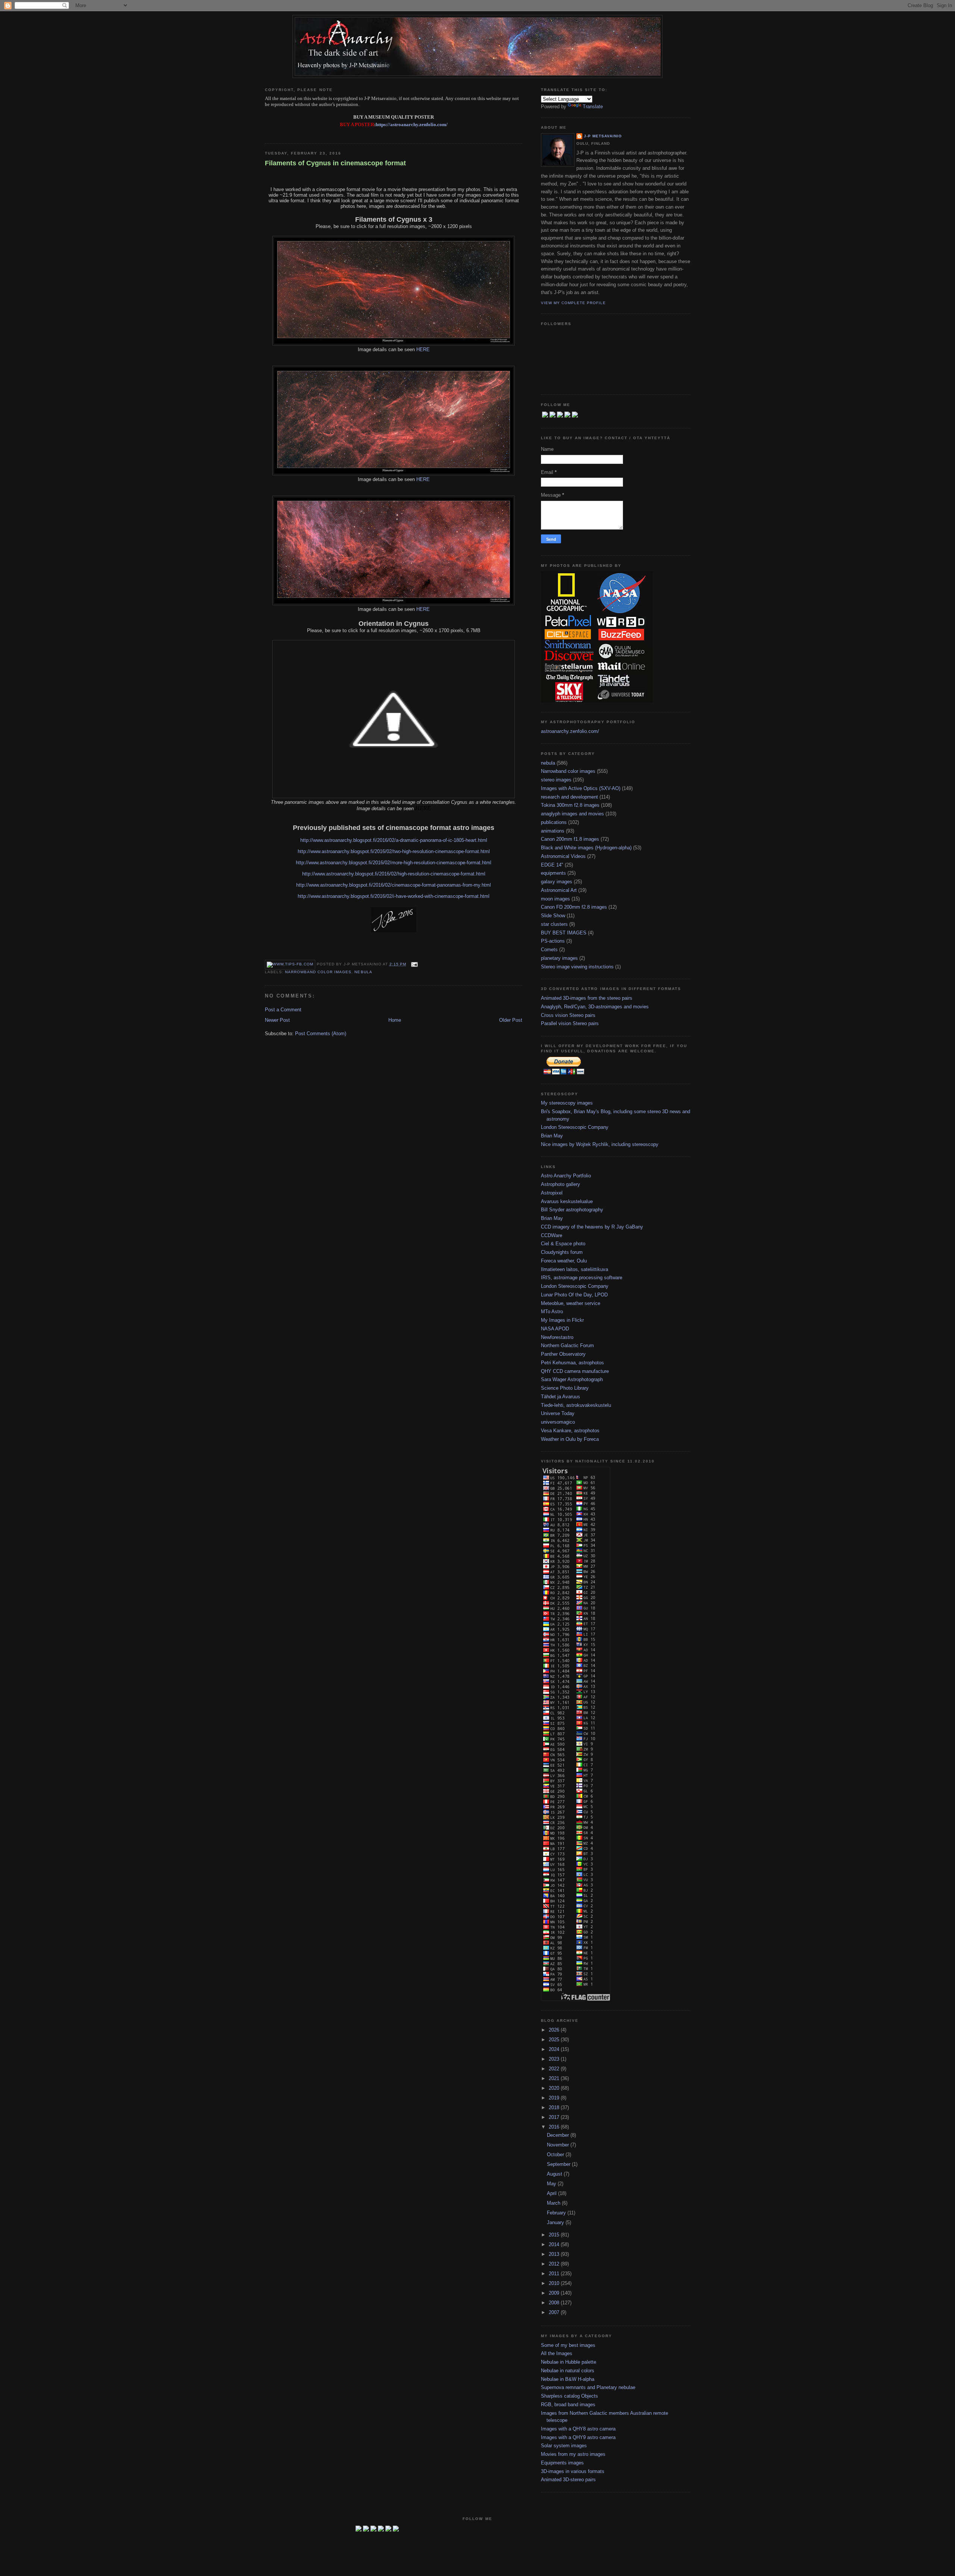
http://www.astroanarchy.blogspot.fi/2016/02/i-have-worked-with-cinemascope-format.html (394, 896)
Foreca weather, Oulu (564, 1261)
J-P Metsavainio (603, 136)
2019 (555, 2098)
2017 (555, 2117)
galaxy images (557, 882)
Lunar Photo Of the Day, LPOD (574, 1295)
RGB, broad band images (568, 2405)
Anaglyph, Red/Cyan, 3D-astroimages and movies (595, 1007)
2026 (555, 2030)
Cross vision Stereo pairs (568, 1015)
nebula (363, 972)
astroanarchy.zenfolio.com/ (570, 731)
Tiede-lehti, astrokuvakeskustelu (576, 1405)
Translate (593, 107)
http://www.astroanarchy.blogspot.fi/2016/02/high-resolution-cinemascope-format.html (394, 874)
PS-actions (553, 941)
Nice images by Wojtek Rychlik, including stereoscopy (600, 1144)
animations (553, 831)
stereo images (556, 780)
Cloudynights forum (562, 1252)
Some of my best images (568, 2345)
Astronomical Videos (563, 856)
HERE (423, 349)
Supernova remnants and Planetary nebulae (588, 2387)
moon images (555, 899)
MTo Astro (552, 1312)
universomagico (558, 1422)
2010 (555, 2283)
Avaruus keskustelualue (567, 1201)
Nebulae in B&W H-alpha (568, 2379)
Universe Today (558, 1413)
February (557, 2213)
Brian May (552, 1136)
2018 (555, 2107)
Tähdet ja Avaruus (561, 1397)
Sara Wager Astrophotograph (572, 1379)
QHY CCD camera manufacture (575, 1371)
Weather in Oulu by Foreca (570, 1439)
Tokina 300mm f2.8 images (570, 805)
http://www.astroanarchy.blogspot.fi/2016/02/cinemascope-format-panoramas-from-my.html (394, 885)
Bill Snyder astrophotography (572, 1210)
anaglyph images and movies (572, 814)
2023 (555, 2059)
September (559, 2164)
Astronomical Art (559, 890)
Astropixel (552, 1193)
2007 (555, 2312)
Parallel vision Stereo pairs (570, 1023)
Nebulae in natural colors (568, 2371)
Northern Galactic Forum (567, 1345)
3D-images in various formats (573, 2471)
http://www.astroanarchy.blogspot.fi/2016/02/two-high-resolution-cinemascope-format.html (394, 851)
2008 (555, 2303)
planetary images (559, 958)
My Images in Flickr (562, 1320)
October (556, 2155)
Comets (549, 950)
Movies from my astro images (573, 2454)
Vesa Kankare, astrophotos (570, 1431)
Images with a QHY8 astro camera (578, 2429)
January (556, 2222)
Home (395, 1020)
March (554, 2203)
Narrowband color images (318, 972)
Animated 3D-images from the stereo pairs (587, 998)
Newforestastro (557, 1337)
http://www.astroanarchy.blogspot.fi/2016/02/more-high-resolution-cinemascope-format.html (394, 863)
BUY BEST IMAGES (564, 933)
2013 (555, 2254)
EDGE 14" (552, 865)
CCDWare (552, 1235)
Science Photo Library (565, 1388)
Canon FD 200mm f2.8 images (574, 907)
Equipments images (562, 2463)
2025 (555, 2040)
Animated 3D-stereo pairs (568, 2480)
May (552, 2184)
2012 (555, 2264)
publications (554, 822)
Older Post (511, 1020)
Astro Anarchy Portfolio (566, 1176)
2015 (555, 2235)
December (559, 2135)
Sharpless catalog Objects (569, 2396)
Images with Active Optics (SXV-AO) (581, 788)
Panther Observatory (563, 1354)
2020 (555, 2088)
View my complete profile (573, 303)
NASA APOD (555, 1329)
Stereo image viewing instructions (577, 967)
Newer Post (277, 1020)
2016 (555, 2127)
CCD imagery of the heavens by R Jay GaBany (592, 1227)
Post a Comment (283, 1010)
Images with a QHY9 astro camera (578, 2437)
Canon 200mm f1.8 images (570, 839)
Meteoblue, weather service (571, 1303)
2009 (555, 2293)
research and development (569, 797)
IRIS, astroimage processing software (582, 1278)
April (552, 2193)
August (555, 2174)
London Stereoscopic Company (575, 1127)
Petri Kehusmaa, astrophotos (572, 1363)
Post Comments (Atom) (321, 1033)
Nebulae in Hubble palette (569, 2362)
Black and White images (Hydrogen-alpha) (586, 848)
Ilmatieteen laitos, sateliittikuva (574, 1269)
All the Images (557, 2353)
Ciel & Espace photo (563, 1244)
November (559, 2145)
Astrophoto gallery (561, 1184)
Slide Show (553, 916)
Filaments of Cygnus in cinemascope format (335, 163)
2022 (555, 2069)
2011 (555, 2274)
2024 (555, 2049)
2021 (555, 2078)
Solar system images (564, 2446)
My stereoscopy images (567, 1103)
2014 (555, 2244)
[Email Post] (414, 964)
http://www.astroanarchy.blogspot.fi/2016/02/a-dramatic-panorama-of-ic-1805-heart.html (394, 840)
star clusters (554, 924)
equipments (553, 873)
